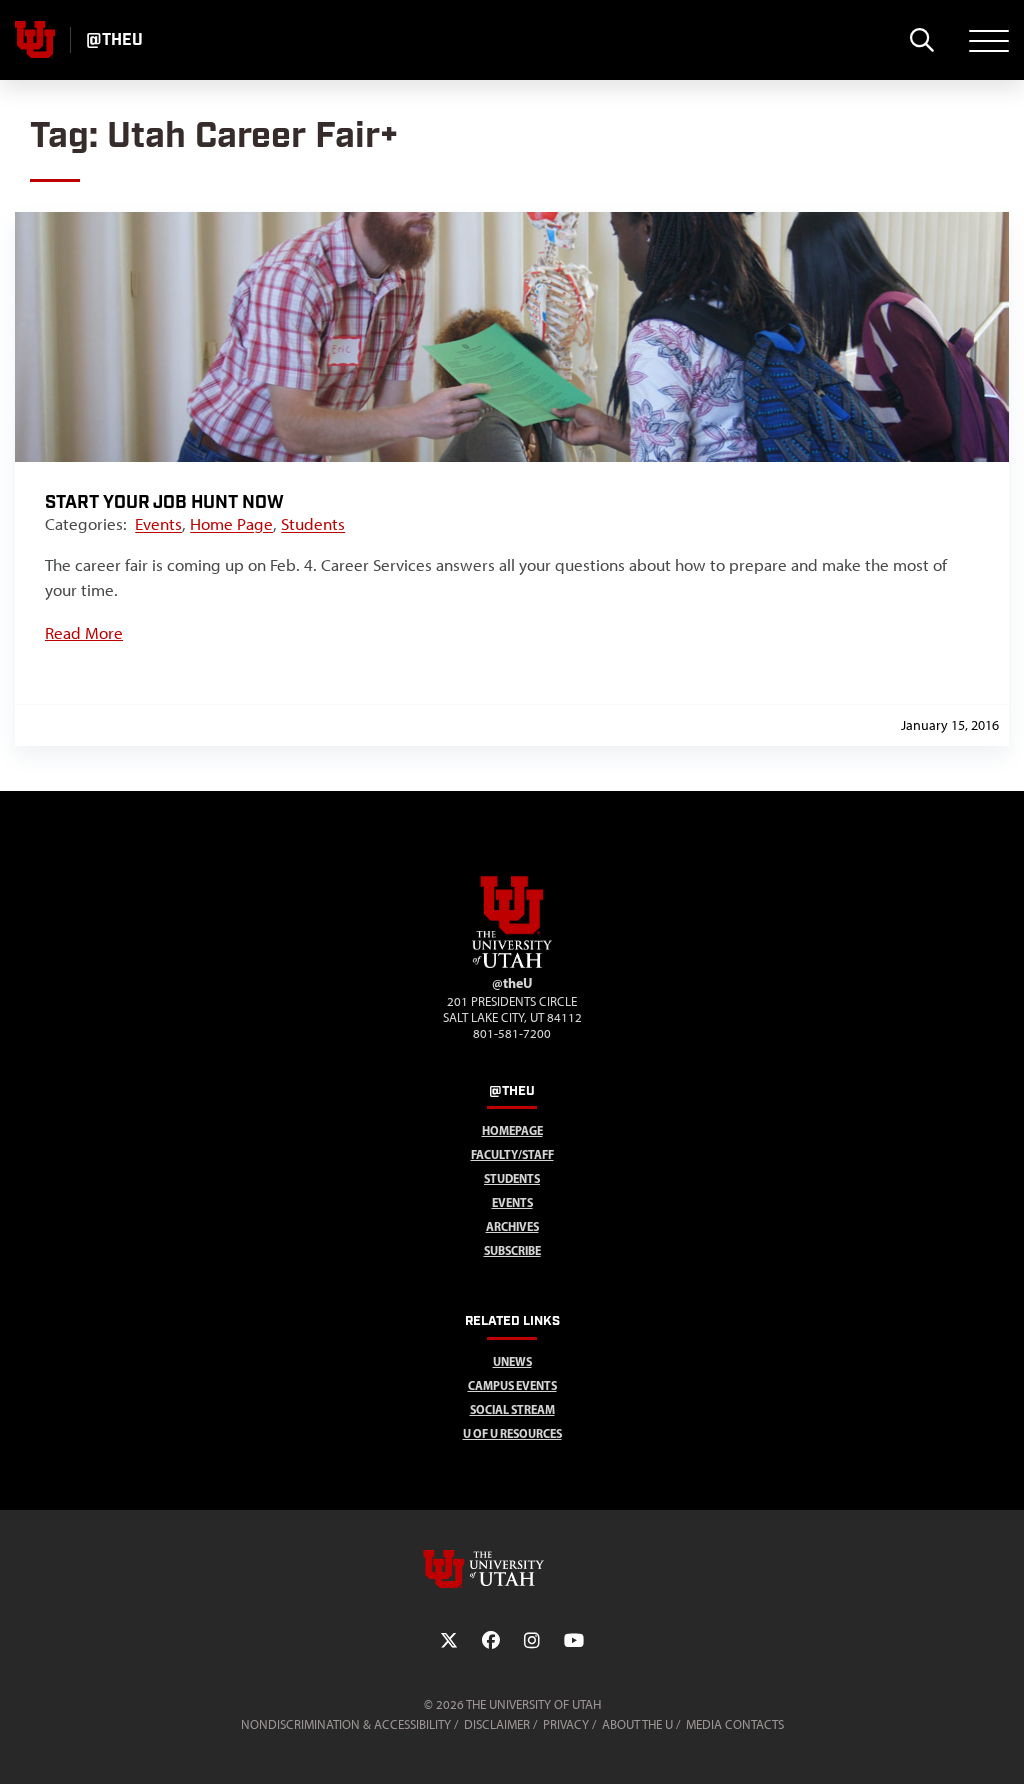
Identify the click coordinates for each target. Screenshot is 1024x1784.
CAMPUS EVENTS (512, 1385)
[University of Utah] (512, 1569)
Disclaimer (497, 1724)
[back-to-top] (1000, 1744)
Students (313, 524)
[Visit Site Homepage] (512, 964)
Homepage (512, 1130)
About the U (637, 1724)
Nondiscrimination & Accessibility (346, 1724)
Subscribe (512, 1250)
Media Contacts (735, 1724)
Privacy (566, 1724)
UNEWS (512, 1361)
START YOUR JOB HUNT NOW (164, 502)
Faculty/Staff (512, 1154)
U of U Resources (512, 1433)
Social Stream (512, 1409)
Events (158, 524)
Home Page (231, 524)
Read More (84, 633)
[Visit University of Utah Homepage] (35, 40)
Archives (512, 1226)
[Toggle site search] (921, 40)
